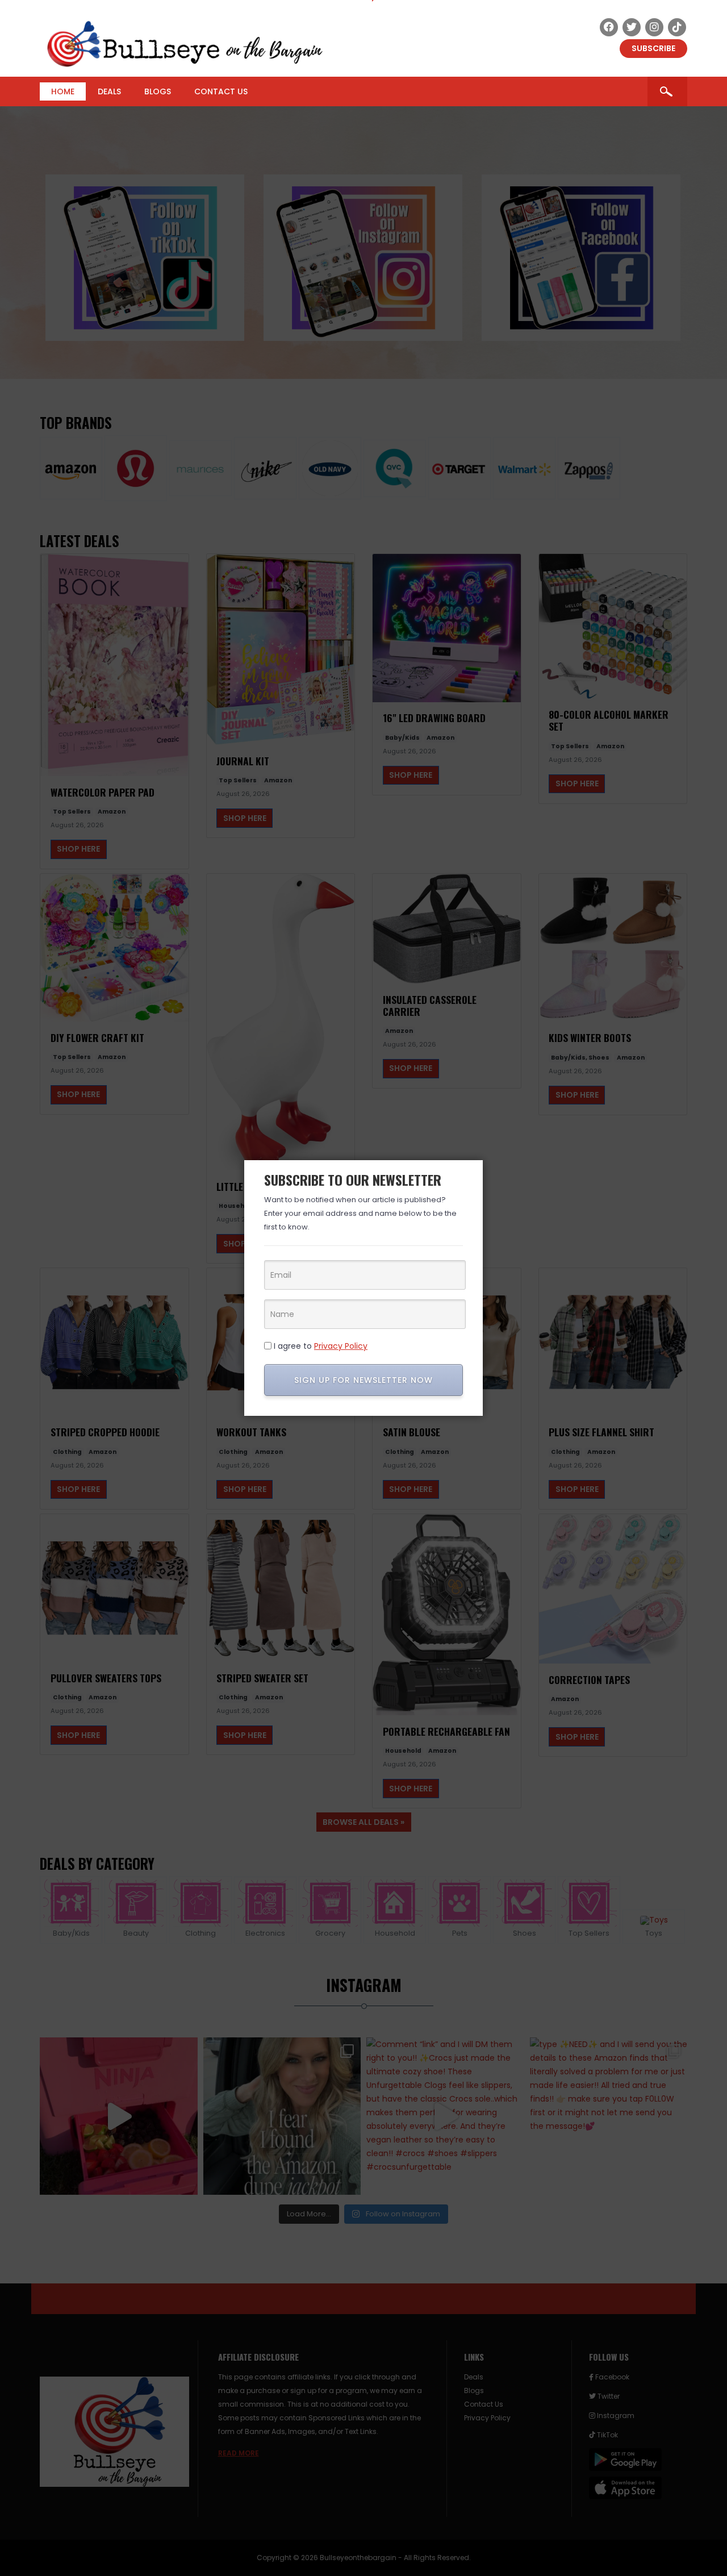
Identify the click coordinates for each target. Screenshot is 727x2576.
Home (63, 91)
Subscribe (653, 48)
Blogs (158, 91)
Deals (109, 91)
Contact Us (221, 91)
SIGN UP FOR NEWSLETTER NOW (363, 1380)
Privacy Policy (341, 1346)
